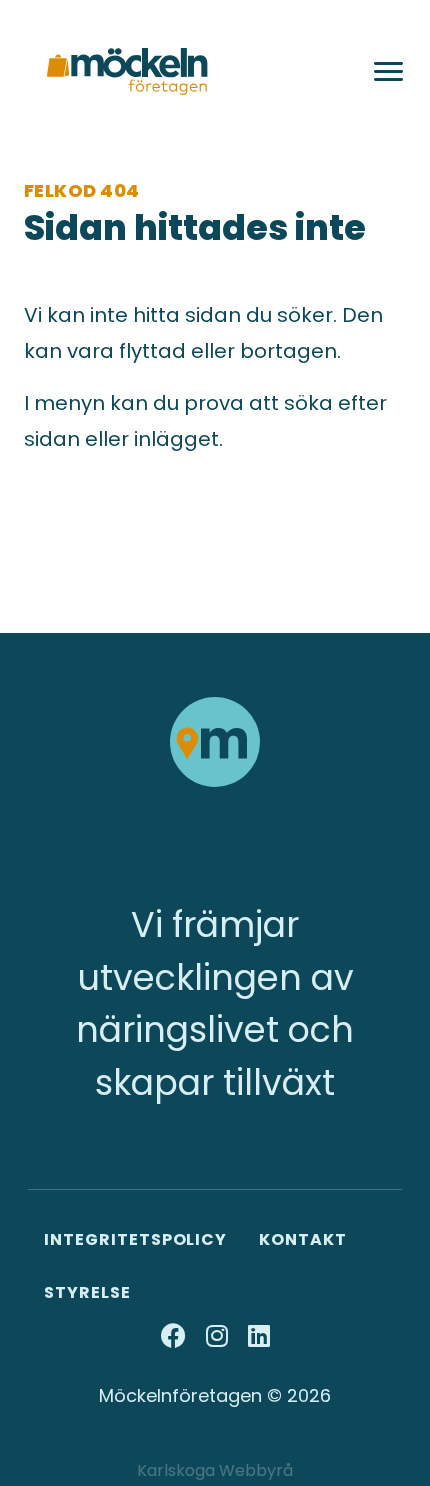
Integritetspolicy (135, 1239)
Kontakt (303, 1239)
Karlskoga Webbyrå (215, 1470)
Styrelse (87, 1292)
